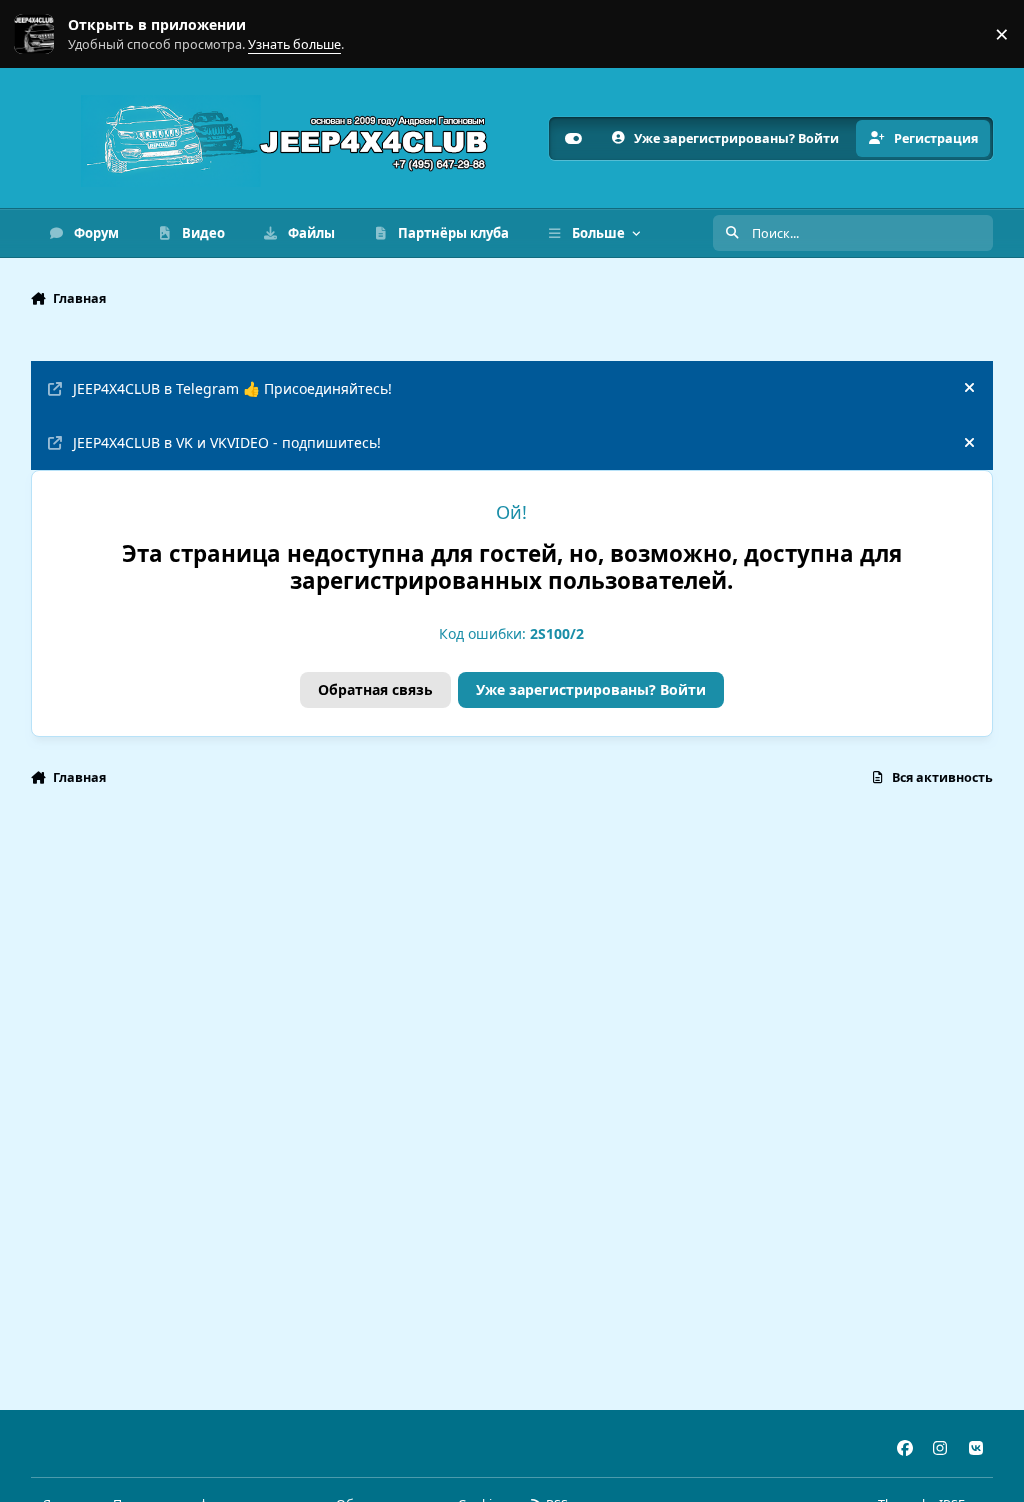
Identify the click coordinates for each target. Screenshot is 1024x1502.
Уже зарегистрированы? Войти (591, 689)
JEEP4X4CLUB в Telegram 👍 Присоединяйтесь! (232, 388)
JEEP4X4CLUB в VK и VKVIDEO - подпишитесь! (227, 442)
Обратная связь (375, 689)
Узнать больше (52, 34)
